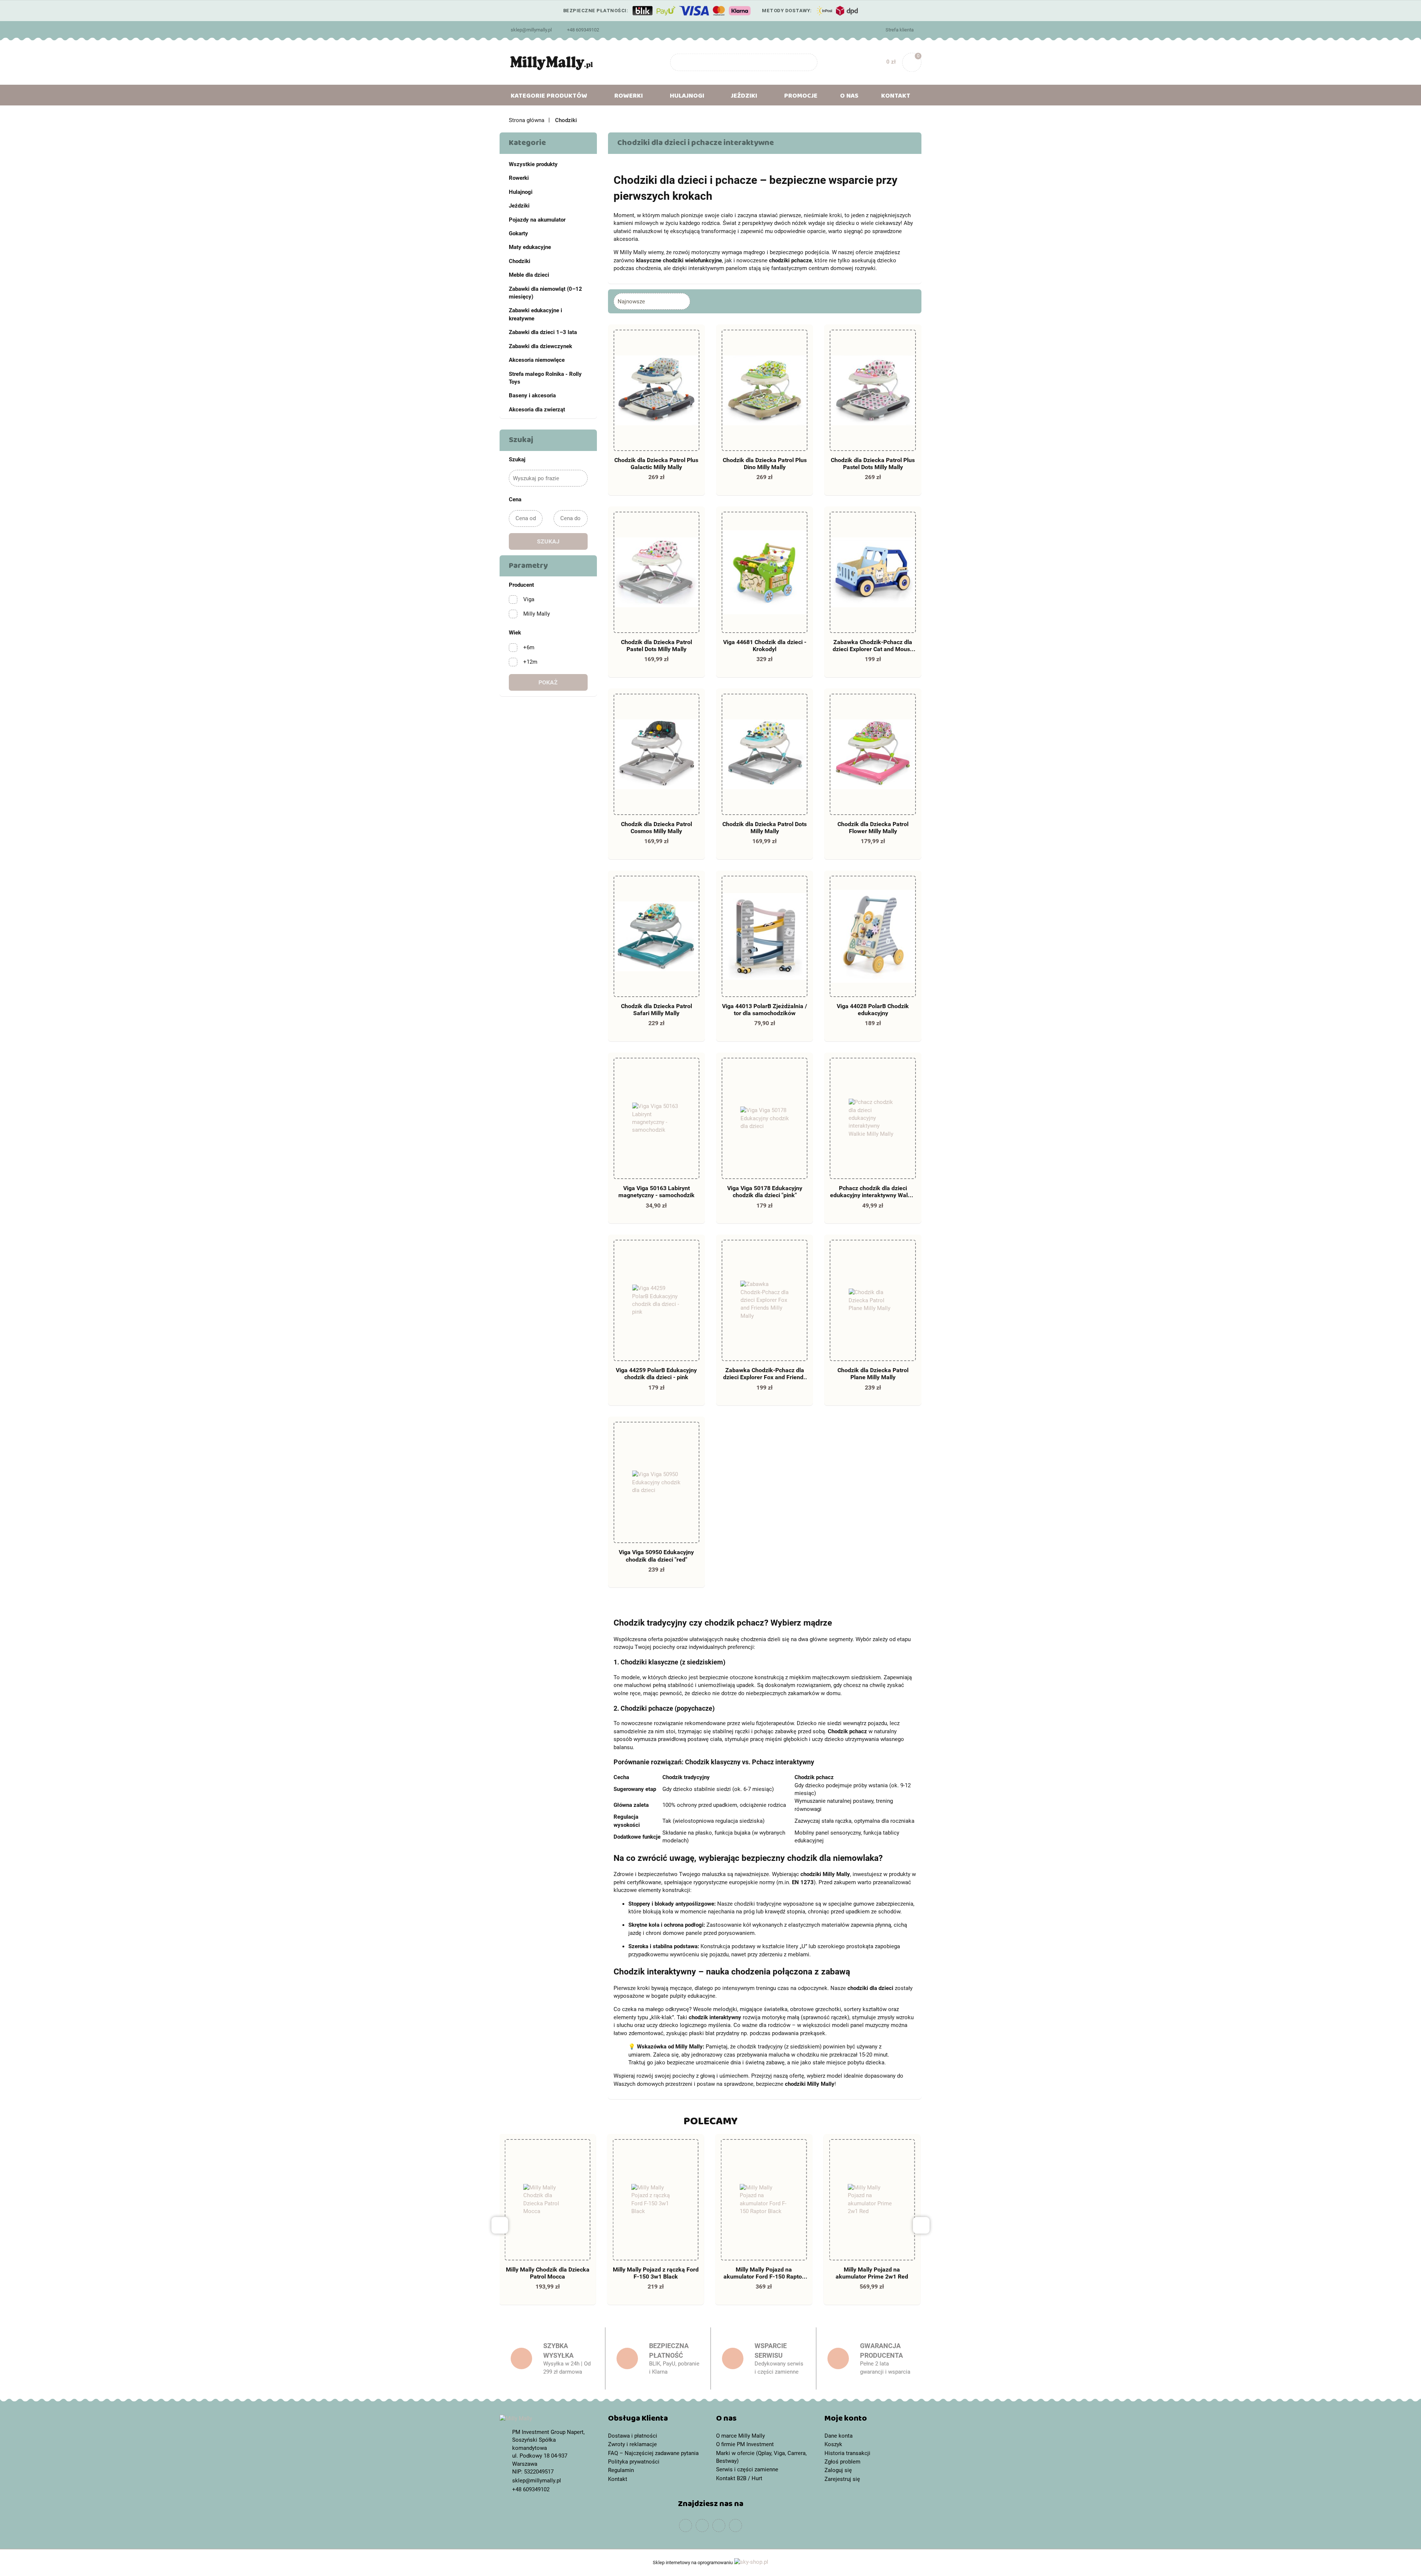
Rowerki (519, 178)
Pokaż (548, 682)
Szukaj (548, 541)
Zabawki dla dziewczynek (540, 346)
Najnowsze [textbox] (631, 302)
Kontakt (896, 97)
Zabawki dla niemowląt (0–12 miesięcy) (545, 293)
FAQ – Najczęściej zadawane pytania (653, 2453)
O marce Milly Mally (740, 2436)
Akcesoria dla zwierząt (537, 410)
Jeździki (519, 206)
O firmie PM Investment (745, 2444)
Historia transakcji (847, 2453)
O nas (849, 97)
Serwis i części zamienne (747, 2469)
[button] (657, 2420)
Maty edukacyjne (530, 247)
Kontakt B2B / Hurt (739, 2478)
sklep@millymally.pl (531, 30)
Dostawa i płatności (633, 2436)
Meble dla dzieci (529, 275)
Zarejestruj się (842, 2479)
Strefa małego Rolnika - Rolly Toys (545, 378)
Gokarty (518, 233)
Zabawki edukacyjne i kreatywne (535, 314)
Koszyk (833, 2444)
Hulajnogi (521, 192)
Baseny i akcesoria (532, 395)
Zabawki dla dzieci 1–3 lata (543, 332)
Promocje (801, 97)
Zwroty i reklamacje (632, 2444)
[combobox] (652, 301)
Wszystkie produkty (533, 164)
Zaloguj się (838, 2470)
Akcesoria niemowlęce (537, 360)
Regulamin (621, 2470)
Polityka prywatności (634, 2462)
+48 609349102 (583, 30)
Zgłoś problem (842, 2462)
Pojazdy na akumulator (537, 220)
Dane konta (839, 2436)
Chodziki (520, 261)
